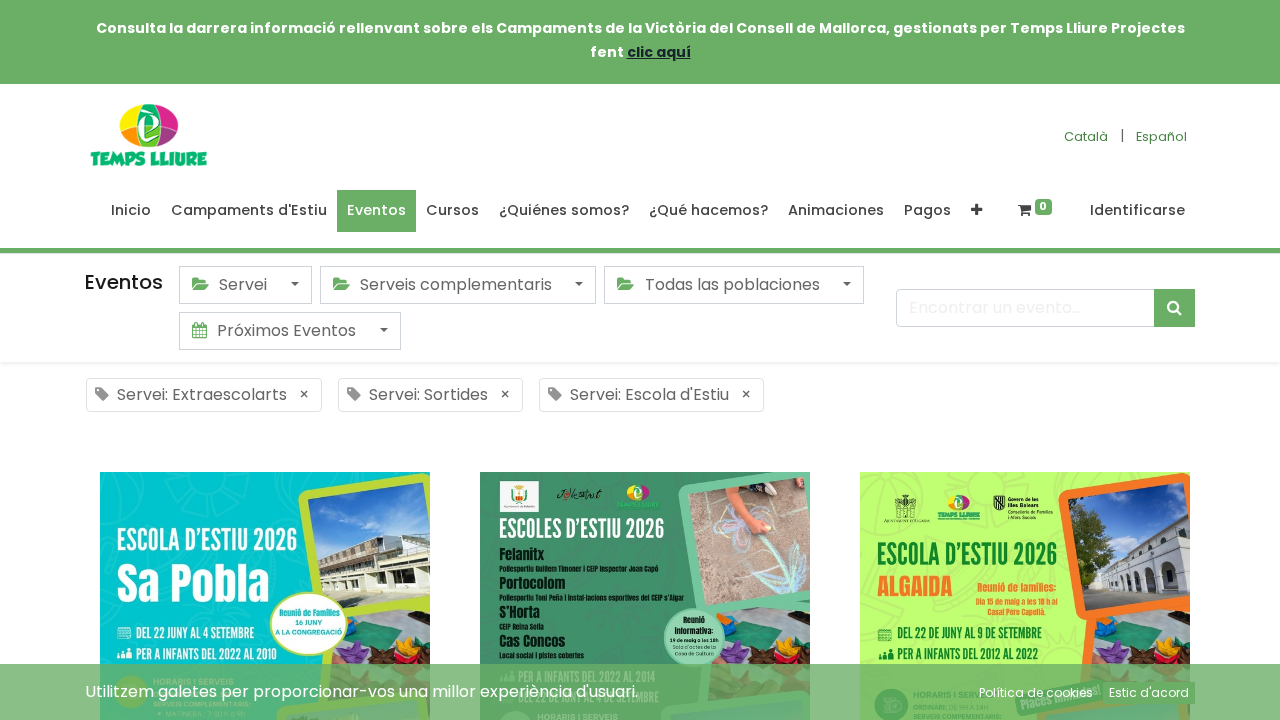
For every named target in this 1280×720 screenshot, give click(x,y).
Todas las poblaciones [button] (732, 284)
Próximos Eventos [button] (286, 330)
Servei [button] (243, 284)
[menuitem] (131, 211)
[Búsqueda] (1174, 308)
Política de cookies (1036, 692)
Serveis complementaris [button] (456, 284)
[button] (976, 211)
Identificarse (1137, 210)
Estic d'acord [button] (1149, 692)
